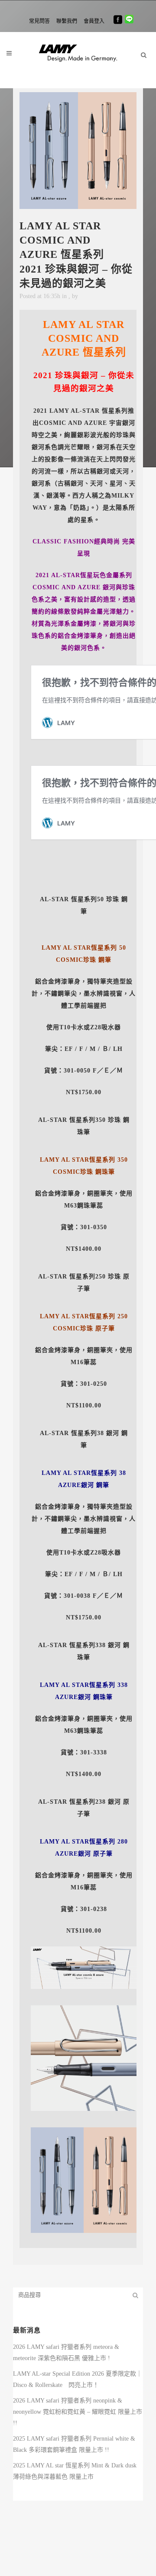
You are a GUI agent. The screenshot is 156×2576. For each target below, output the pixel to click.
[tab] (78, 1279)
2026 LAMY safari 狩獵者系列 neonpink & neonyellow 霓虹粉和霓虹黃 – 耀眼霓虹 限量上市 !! (78, 2412)
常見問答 (39, 21)
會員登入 (94, 21)
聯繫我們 (67, 21)
